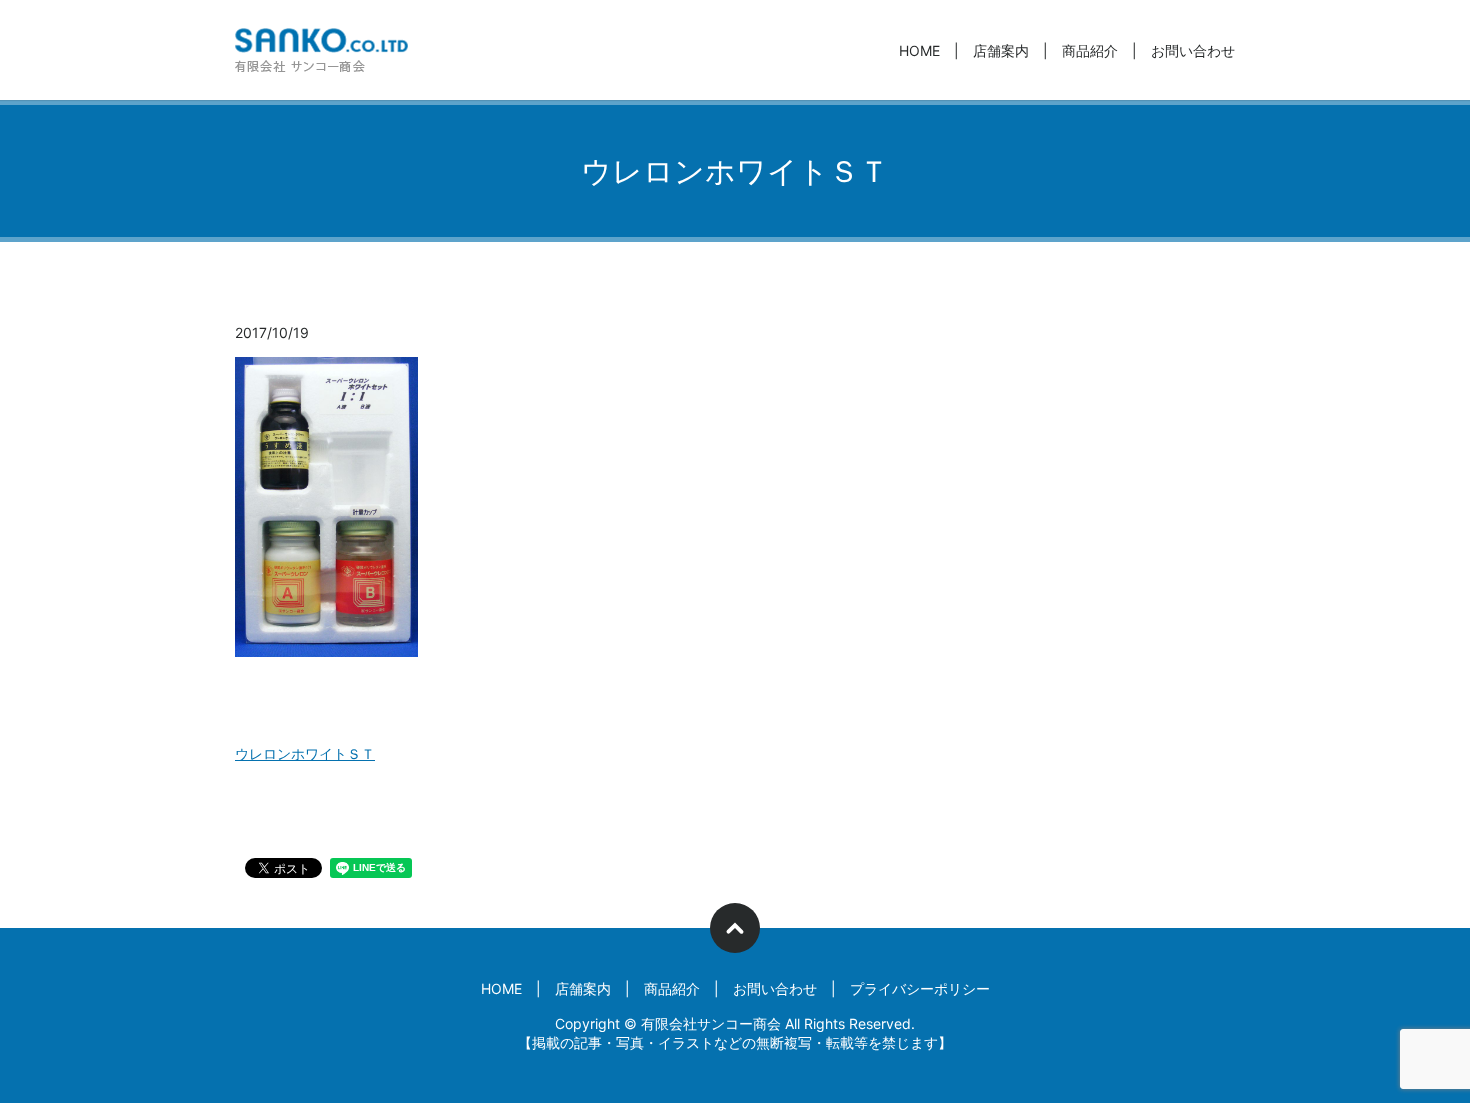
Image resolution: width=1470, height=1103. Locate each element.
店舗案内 (1001, 50)
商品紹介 (1090, 50)
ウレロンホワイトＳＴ (305, 753)
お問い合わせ (1193, 50)
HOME (919, 50)
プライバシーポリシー (920, 988)
